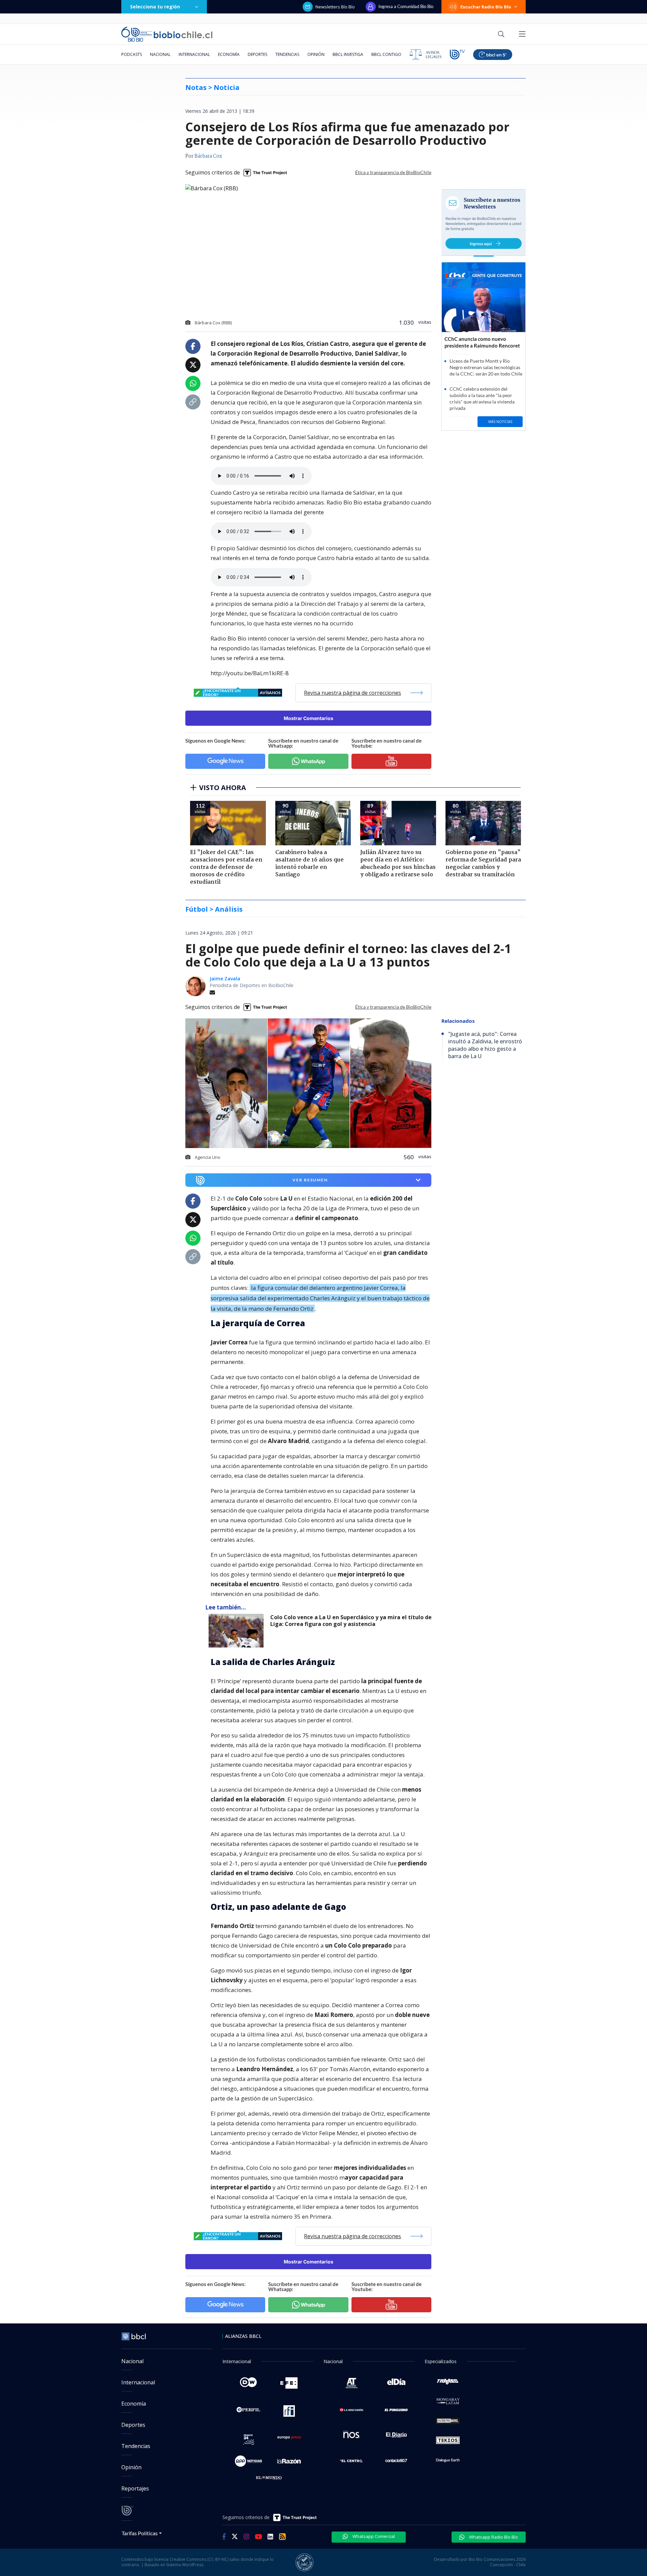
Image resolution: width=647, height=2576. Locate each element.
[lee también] (238, 1631)
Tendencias (287, 54)
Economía (229, 54)
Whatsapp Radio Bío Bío (493, 2537)
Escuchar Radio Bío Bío (486, 7)
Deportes (257, 54)
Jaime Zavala (225, 979)
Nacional (160, 54)
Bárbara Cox (208, 156)
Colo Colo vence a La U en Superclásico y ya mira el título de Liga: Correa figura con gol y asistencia (351, 1621)
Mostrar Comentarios (309, 718)
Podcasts (132, 54)
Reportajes (135, 2488)
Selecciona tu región (155, 7)
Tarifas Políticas (140, 2533)
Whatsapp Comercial (373, 2536)
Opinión (316, 54)
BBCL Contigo (386, 54)
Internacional (194, 54)
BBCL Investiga (348, 54)
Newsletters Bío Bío (335, 7)
